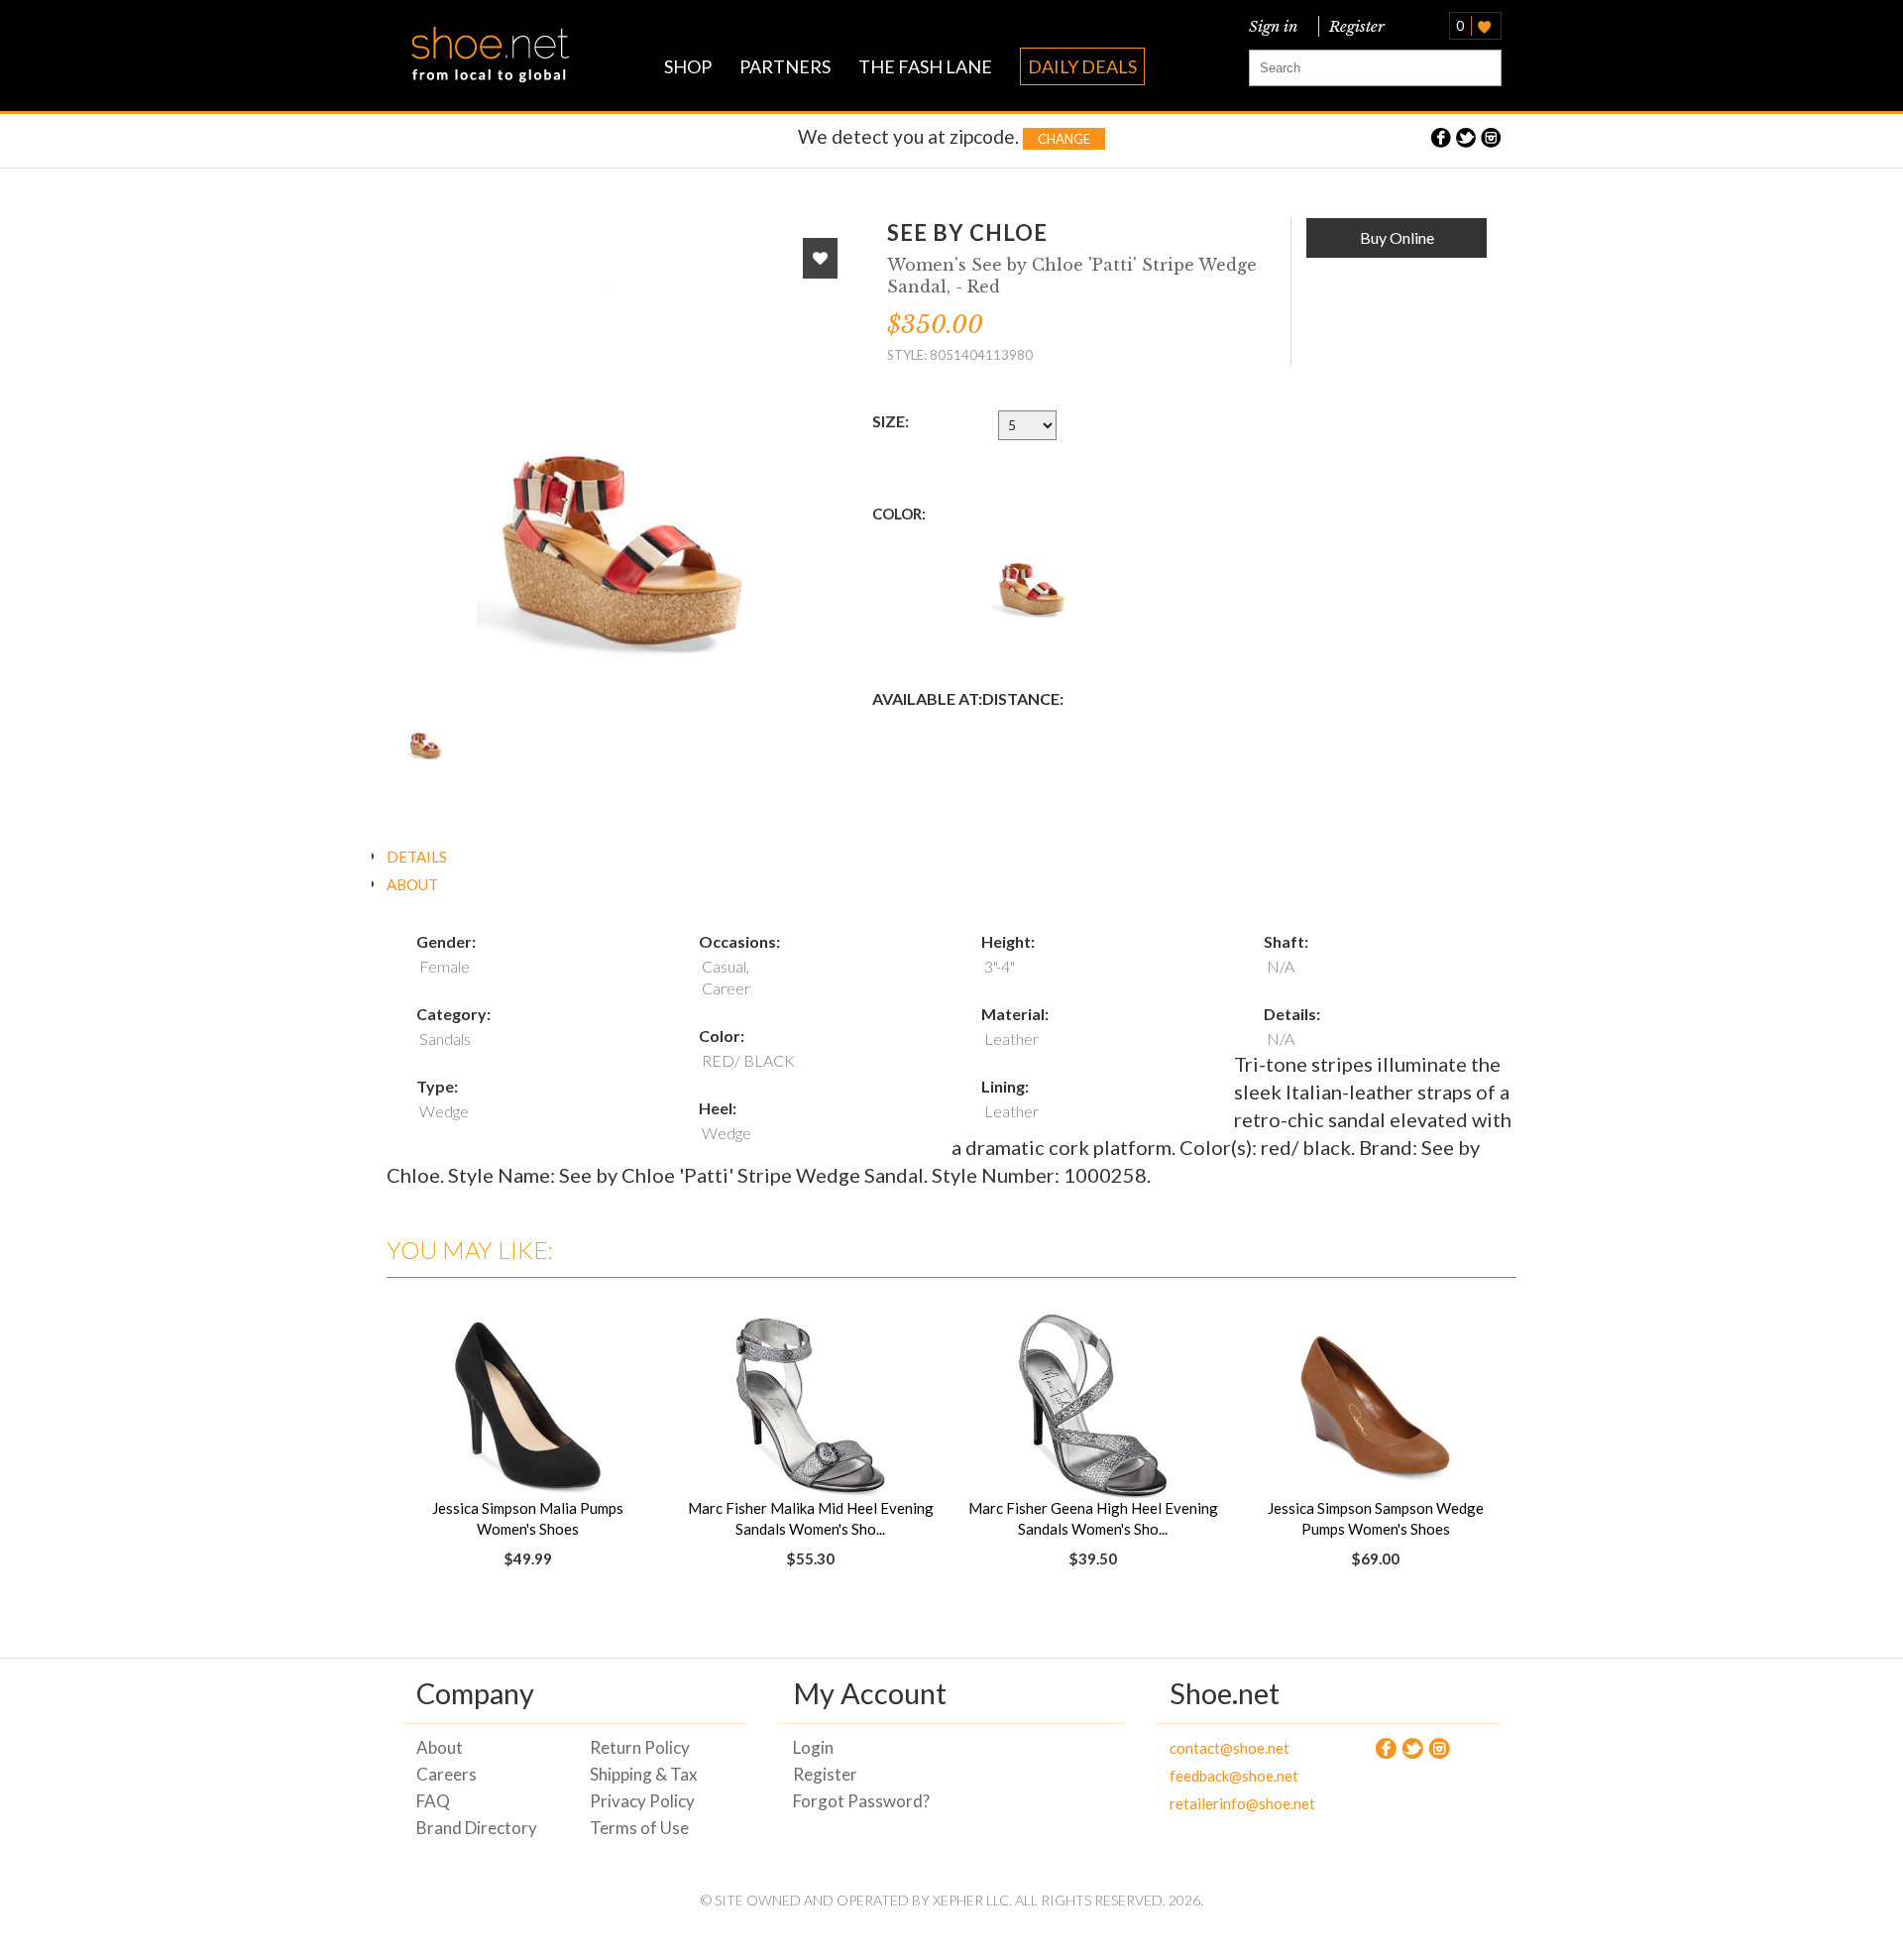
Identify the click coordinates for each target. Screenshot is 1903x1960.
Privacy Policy (642, 1801)
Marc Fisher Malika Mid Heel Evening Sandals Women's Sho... (811, 1518)
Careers (447, 1774)
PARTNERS (785, 66)
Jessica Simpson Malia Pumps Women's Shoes (528, 1518)
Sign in (1273, 26)
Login (813, 1747)
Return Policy (640, 1747)
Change (1064, 139)
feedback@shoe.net (1234, 1776)
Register (1353, 26)
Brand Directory (477, 1828)
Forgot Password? (861, 1801)
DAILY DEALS (1082, 66)
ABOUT (412, 884)
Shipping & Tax (644, 1774)
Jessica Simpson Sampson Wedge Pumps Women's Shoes (1376, 1518)
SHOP (688, 66)
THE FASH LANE (925, 66)
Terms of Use (639, 1828)
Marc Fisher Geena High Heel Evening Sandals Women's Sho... (1093, 1518)
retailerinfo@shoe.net (1241, 1803)
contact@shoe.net (1230, 1748)
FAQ (433, 1801)
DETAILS (417, 857)
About (440, 1747)
